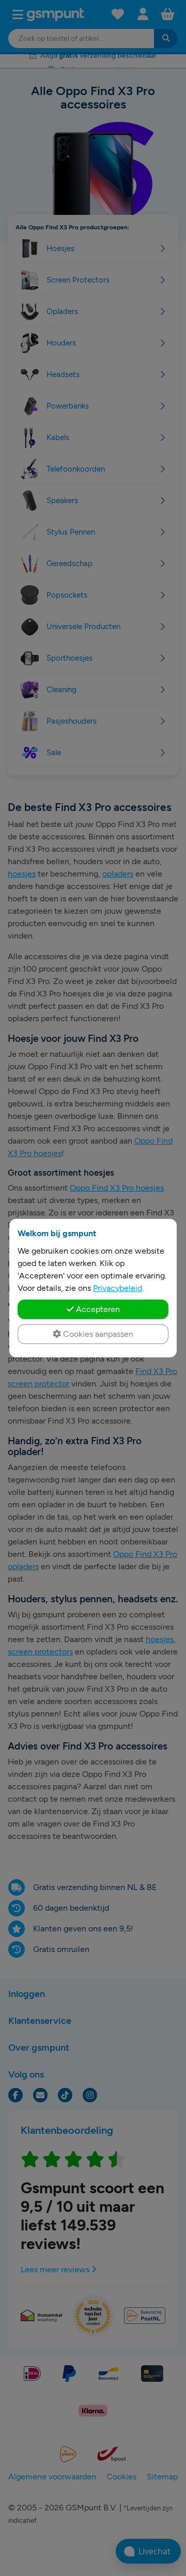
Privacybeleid (118, 1287)
